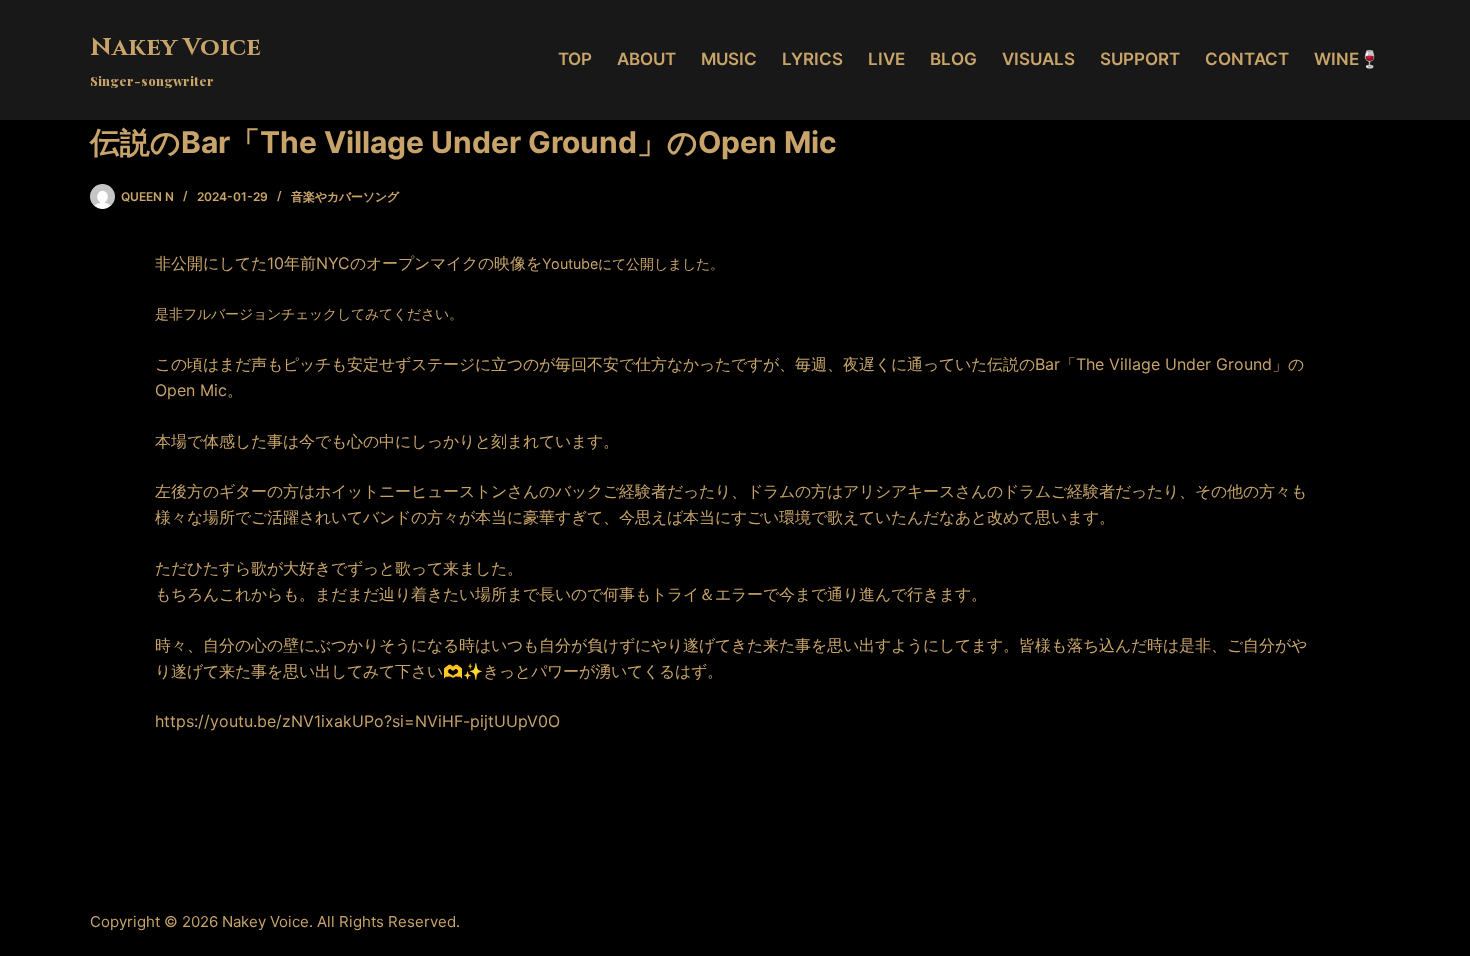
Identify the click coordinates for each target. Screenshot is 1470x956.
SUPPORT (1140, 59)
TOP (575, 59)
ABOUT (646, 59)
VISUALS (1038, 59)
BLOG (953, 59)
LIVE (886, 59)
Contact (1247, 59)
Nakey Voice (175, 47)
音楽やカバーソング (345, 196)
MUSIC (729, 59)
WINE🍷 (1347, 59)
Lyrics (812, 59)
